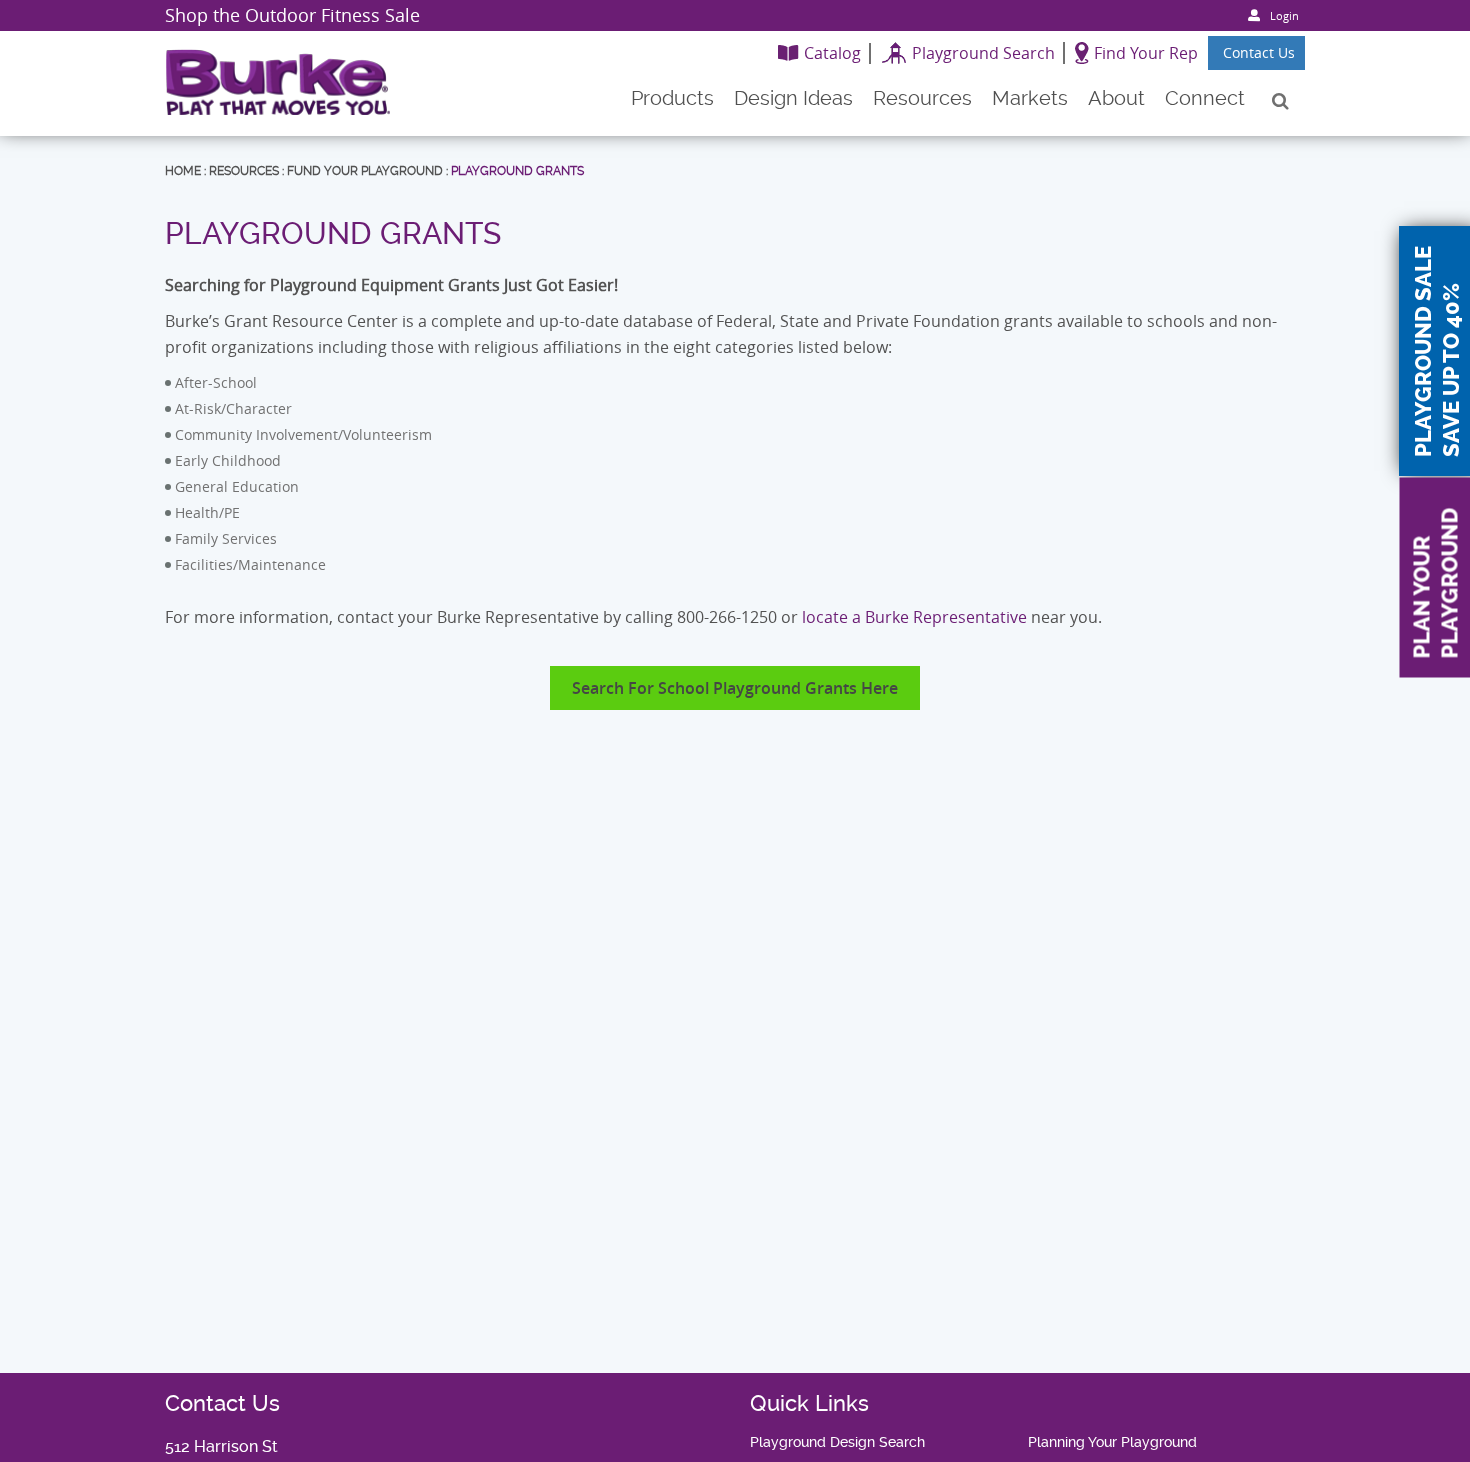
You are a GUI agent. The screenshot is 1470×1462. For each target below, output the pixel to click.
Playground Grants (517, 171)
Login (1284, 15)
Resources (244, 171)
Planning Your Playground (1112, 1442)
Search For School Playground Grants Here (735, 688)
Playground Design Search (837, 1442)
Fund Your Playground (365, 171)
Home (183, 171)
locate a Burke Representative (914, 617)
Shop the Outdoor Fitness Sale (292, 15)
